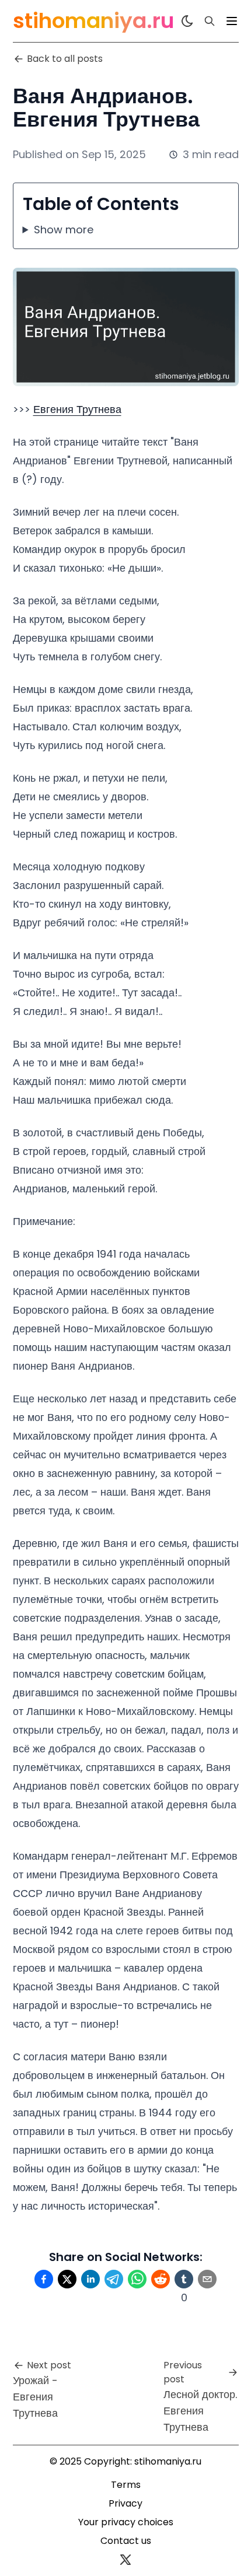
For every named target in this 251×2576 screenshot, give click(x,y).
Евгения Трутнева (77, 409)
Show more (64, 230)
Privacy (125, 2503)
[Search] (210, 21)
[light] (187, 21)
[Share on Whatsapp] (137, 2279)
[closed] (232, 21)
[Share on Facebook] (44, 2279)
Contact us (126, 2541)
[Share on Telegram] (114, 2279)
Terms (126, 2485)
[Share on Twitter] (67, 2279)
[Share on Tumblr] (184, 2279)
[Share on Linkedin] (90, 2279)
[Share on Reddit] (161, 2279)
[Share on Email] (207, 2279)
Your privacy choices (126, 2522)
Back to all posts (65, 59)
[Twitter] (125, 2560)
